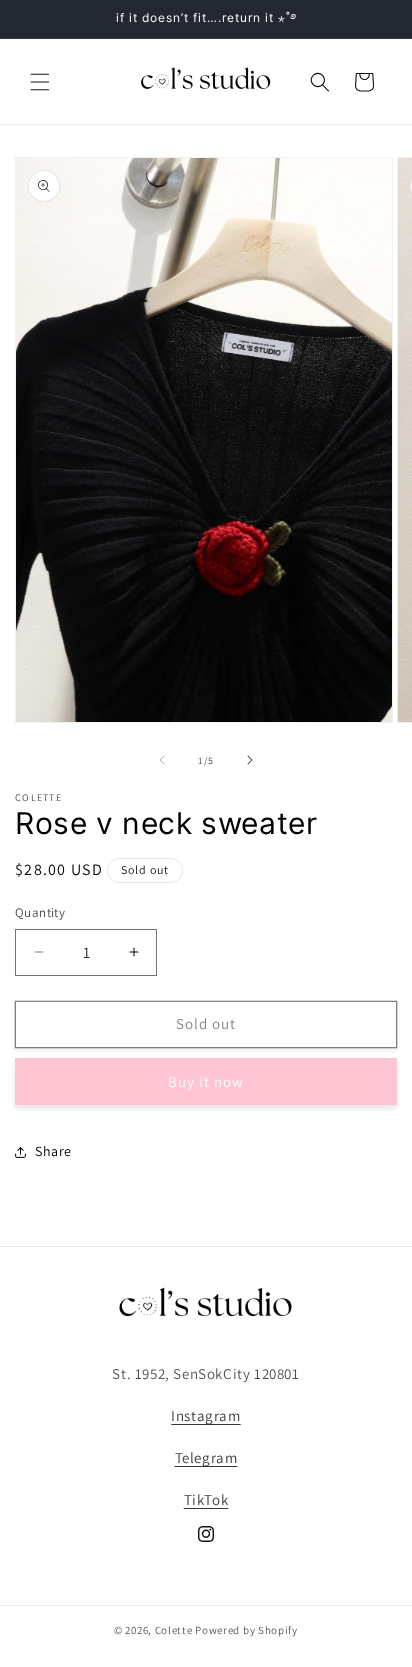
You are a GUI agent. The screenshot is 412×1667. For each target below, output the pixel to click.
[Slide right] (250, 760)
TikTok (206, 1499)
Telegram (206, 1457)
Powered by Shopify (246, 1630)
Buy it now (206, 1081)
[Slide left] (162, 760)
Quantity (40, 912)
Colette (174, 1630)
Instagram (205, 1415)
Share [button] (53, 1151)
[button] (40, 82)
